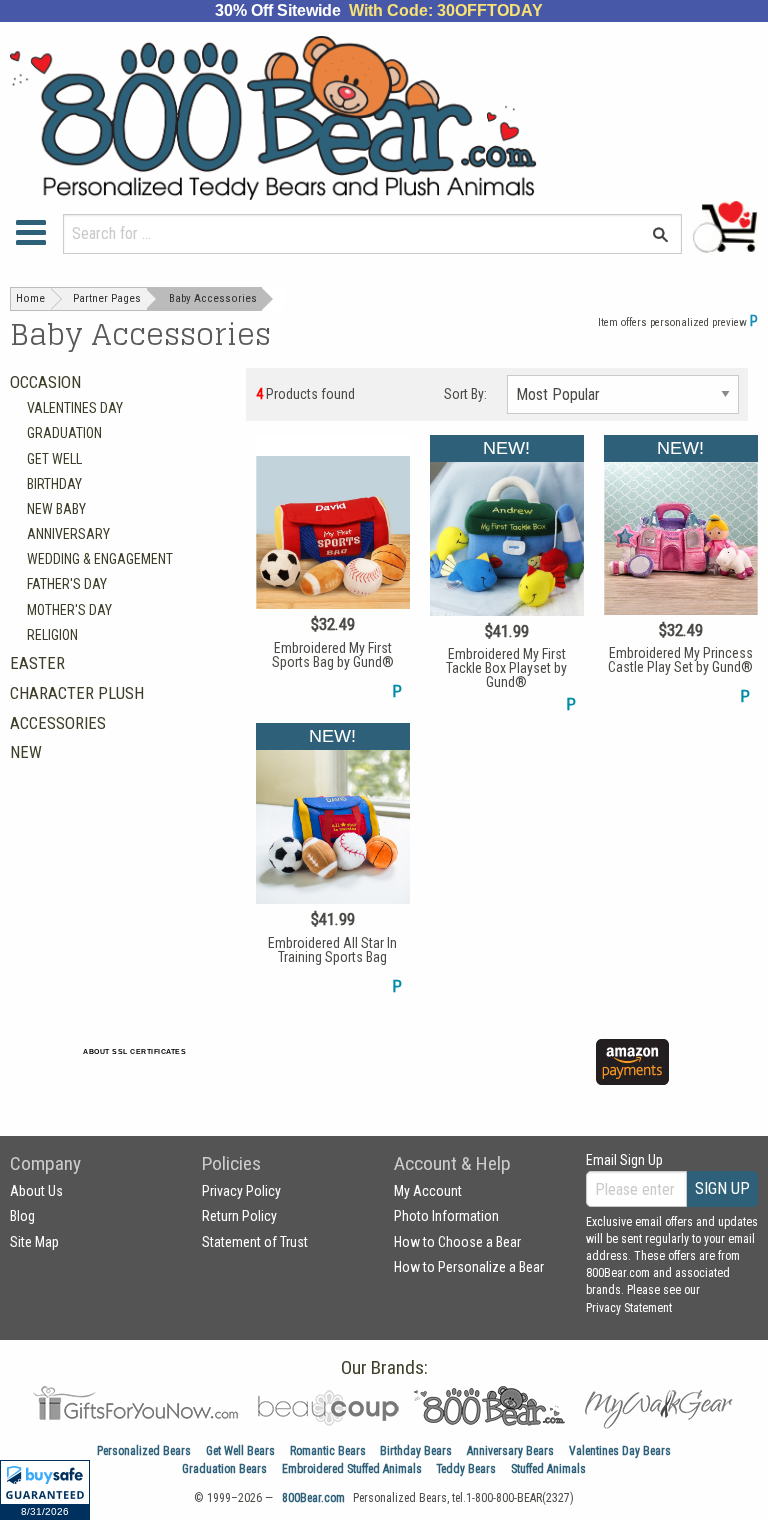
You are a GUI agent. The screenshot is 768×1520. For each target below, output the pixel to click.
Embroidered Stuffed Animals (352, 1469)
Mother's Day (69, 610)
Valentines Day (75, 408)
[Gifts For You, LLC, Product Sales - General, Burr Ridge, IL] (344, 1073)
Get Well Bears (240, 1451)
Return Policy (239, 1216)
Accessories (58, 723)
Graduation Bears (224, 1469)
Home (30, 298)
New (26, 752)
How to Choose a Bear (457, 1242)
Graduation (64, 433)
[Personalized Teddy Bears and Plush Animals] (320, 117)
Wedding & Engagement (100, 559)
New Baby (56, 509)
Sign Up (722, 1188)
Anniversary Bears (510, 1451)
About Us (36, 1191)
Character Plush (77, 693)
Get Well (54, 459)
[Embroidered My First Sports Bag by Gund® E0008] (333, 569)
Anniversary (68, 534)
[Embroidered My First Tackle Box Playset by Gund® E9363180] (507, 575)
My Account (428, 1191)
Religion (52, 635)
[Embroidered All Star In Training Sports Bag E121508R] (333, 860)
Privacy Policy (241, 1191)
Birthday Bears (416, 1451)
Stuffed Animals (548, 1469)
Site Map (34, 1242)
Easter (37, 663)
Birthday (54, 484)
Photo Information (446, 1216)
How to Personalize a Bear (469, 1267)
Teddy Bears (466, 1469)
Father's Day (67, 584)
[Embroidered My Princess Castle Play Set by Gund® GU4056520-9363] (681, 571)
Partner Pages (107, 298)
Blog (22, 1216)
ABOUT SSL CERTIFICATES (134, 1051)
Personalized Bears (144, 1451)
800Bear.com (313, 1498)
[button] (45, 1490)
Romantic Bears (328, 1451)
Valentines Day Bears (620, 1451)
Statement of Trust (255, 1242)
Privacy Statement (629, 1308)
